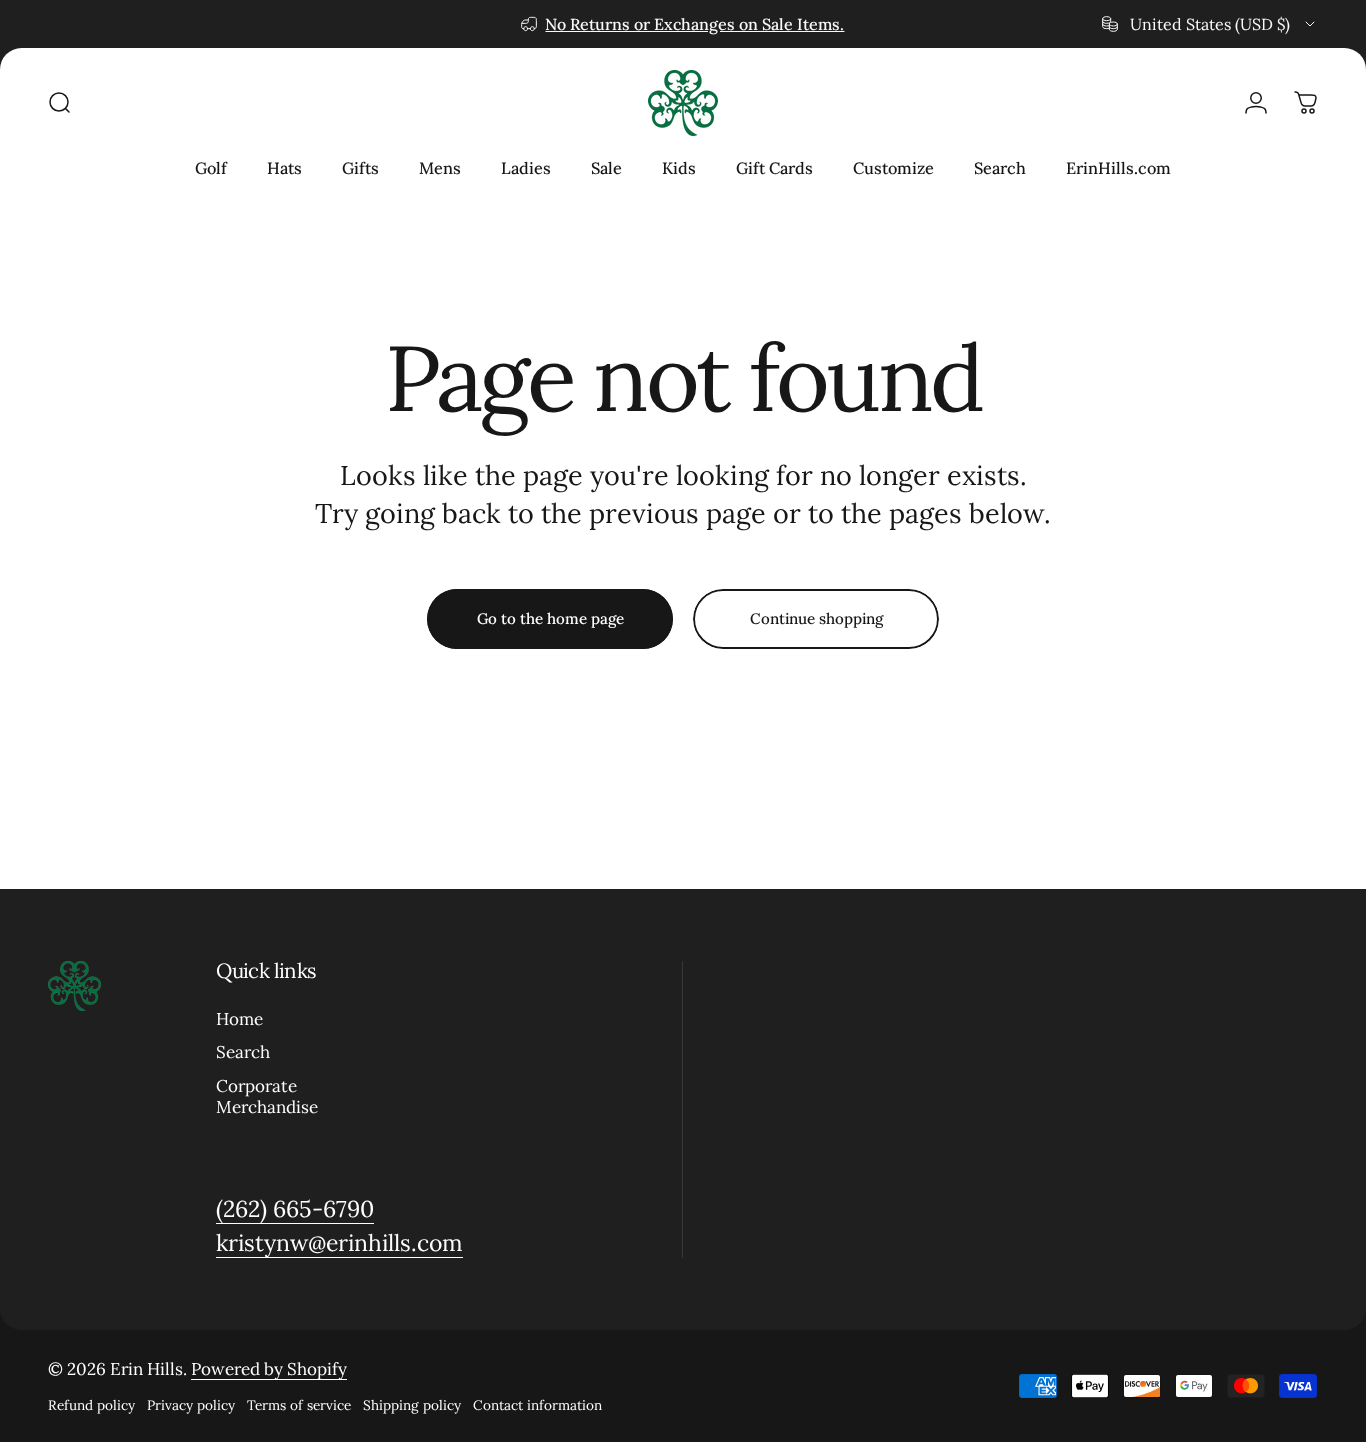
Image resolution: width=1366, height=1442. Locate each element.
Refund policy (91, 1405)
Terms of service (299, 1405)
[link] (295, 1209)
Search (243, 1053)
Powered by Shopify (269, 1369)
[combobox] (1210, 24)
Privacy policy (191, 1405)
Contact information (537, 1405)
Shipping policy (412, 1405)
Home (239, 1019)
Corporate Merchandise (267, 1097)
